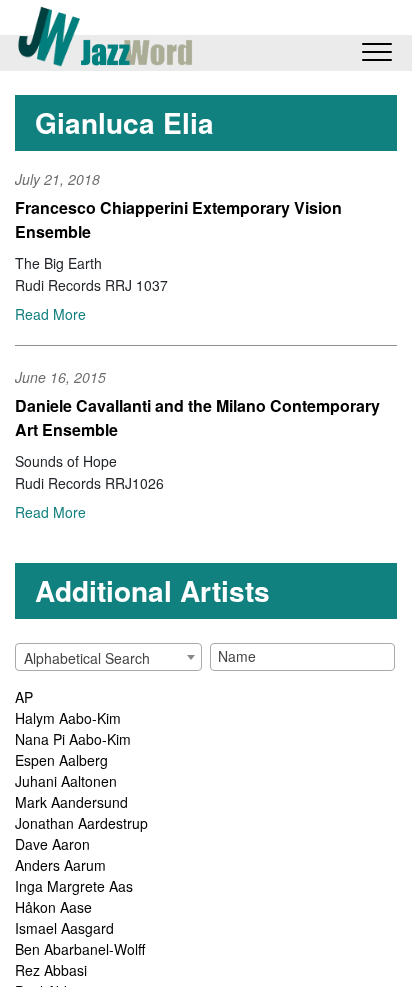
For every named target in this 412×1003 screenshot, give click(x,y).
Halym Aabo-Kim (68, 718)
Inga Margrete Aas (74, 886)
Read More (50, 314)
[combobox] (108, 657)
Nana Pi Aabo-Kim (73, 739)
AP (24, 697)
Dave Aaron (52, 844)
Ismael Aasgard (64, 928)
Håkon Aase (53, 907)
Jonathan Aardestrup (81, 823)
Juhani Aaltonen (66, 781)
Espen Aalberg (61, 760)
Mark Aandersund (71, 802)
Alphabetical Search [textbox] (87, 658)
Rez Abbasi (51, 970)
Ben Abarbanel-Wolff (80, 949)
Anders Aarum (60, 865)
